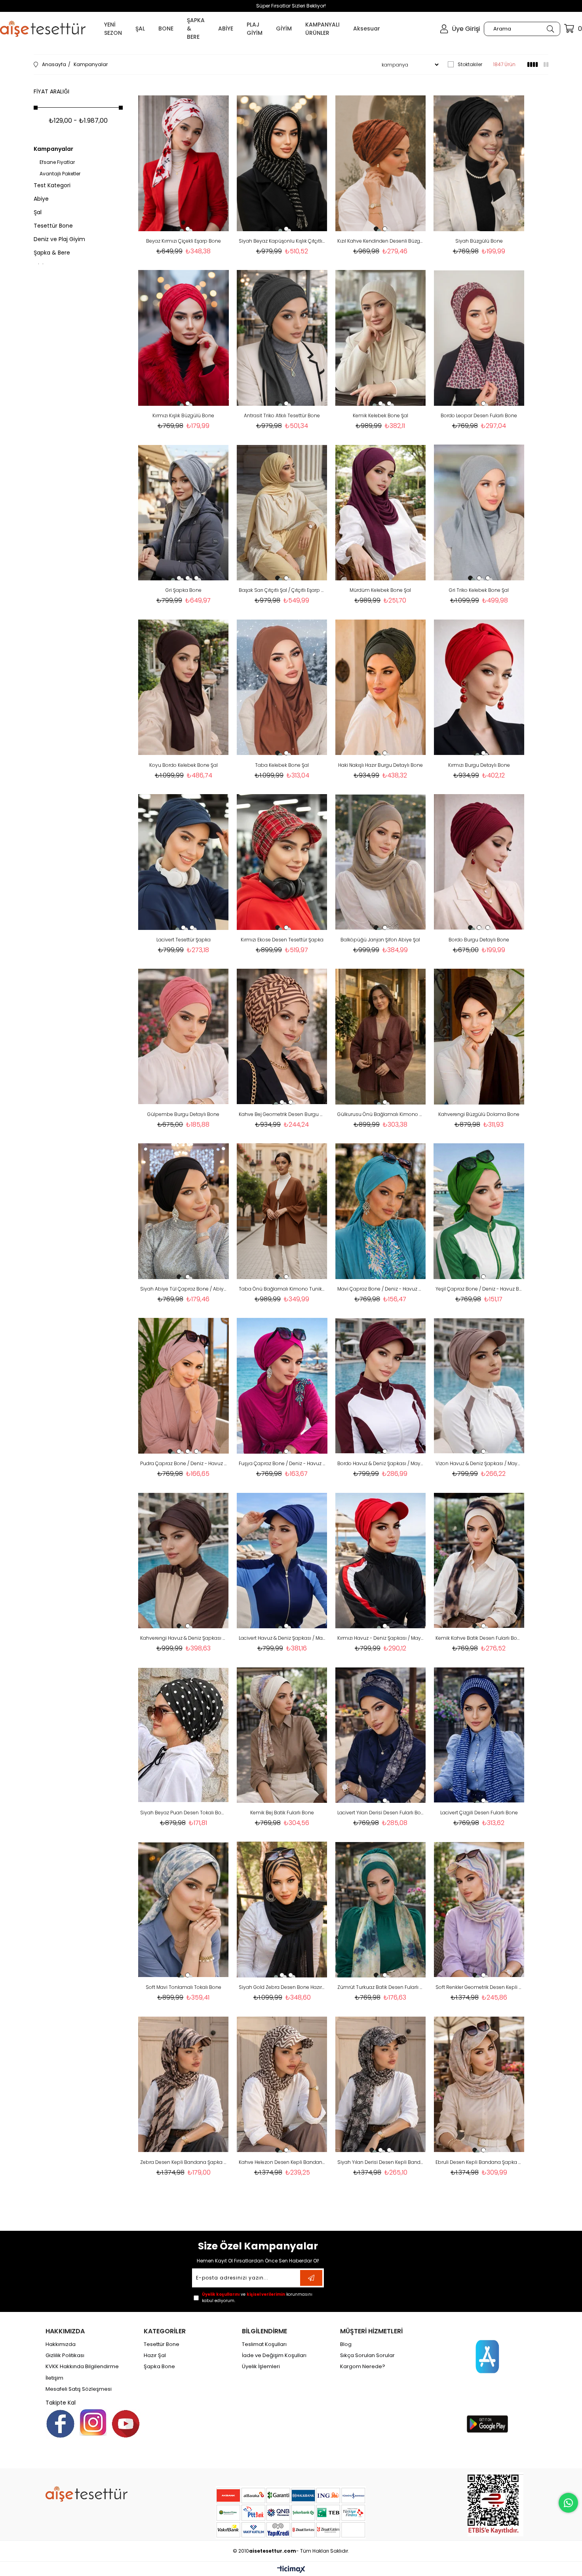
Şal (38, 212)
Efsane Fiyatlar (57, 162)
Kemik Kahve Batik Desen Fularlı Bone (479, 1638)
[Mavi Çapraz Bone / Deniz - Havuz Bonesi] (381, 1211)
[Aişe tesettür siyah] (87, 2494)
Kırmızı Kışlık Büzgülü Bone (183, 415)
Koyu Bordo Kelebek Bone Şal (184, 765)
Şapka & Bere (52, 253)
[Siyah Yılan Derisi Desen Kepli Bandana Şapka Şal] (381, 2084)
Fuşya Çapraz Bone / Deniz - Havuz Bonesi (282, 1463)
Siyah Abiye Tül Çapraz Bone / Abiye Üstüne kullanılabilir (184, 1289)
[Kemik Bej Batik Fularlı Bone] (282, 1735)
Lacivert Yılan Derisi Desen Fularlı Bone (381, 1813)
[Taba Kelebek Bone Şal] (282, 687)
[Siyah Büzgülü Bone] (479, 163)
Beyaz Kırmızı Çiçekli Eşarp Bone (184, 241)
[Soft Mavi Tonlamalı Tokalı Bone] (184, 1910)
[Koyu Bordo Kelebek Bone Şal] (184, 687)
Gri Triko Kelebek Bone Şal (479, 590)
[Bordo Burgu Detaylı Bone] (479, 862)
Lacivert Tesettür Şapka (184, 940)
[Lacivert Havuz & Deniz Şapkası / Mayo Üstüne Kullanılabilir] (282, 1560)
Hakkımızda (61, 2344)
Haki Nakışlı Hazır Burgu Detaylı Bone (380, 765)
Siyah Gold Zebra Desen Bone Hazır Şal (282, 1987)
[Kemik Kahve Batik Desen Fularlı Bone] (479, 1560)
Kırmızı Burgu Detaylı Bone (479, 765)
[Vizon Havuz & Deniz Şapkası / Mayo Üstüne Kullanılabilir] (479, 1386)
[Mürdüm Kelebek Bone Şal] (381, 512)
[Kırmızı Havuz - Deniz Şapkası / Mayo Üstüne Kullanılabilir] (381, 1560)
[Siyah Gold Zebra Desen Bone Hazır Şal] (282, 1910)
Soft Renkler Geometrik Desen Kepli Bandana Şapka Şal (479, 1987)
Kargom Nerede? (363, 2367)
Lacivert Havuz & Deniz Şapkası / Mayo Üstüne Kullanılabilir (282, 1638)
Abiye (41, 199)
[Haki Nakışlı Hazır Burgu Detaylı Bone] (381, 687)
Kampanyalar (53, 149)
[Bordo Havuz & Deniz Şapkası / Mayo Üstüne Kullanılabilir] (381, 1386)
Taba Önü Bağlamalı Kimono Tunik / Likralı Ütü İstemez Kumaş (282, 1289)
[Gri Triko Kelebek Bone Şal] (479, 512)
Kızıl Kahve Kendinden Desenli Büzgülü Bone (381, 241)
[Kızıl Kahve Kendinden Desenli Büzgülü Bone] (381, 163)
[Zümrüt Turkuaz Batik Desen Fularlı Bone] (381, 1910)
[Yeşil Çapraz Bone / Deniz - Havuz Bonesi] (479, 1211)
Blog (346, 2344)
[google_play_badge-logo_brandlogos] (487, 2424)
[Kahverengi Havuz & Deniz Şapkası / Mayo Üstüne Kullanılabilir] (184, 1560)
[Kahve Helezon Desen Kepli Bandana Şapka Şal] (282, 2084)
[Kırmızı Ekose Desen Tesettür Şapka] (282, 862)
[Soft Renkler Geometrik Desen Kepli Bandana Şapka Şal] (479, 1910)
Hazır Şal (155, 2355)
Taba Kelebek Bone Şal (282, 765)
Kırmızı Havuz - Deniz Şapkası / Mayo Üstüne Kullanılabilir (381, 1638)
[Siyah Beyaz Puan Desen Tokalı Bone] (184, 1735)
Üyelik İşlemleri (261, 2367)
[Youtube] (126, 2424)
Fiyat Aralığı (51, 91)
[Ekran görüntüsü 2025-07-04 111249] (495, 2504)
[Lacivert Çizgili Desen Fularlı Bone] (479, 1735)
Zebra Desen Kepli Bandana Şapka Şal (184, 2162)
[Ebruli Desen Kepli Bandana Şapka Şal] (479, 2084)
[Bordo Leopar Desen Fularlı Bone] (479, 338)
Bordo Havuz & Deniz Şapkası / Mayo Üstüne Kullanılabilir (381, 1463)
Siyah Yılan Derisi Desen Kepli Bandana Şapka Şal (381, 2162)
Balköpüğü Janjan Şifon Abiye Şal (380, 940)
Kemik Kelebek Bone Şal (380, 415)
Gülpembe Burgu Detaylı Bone (183, 1114)
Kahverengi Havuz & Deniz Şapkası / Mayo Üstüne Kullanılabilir (184, 1638)
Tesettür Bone (53, 226)
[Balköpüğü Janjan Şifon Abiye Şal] (381, 862)
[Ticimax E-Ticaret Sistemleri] (291, 2570)
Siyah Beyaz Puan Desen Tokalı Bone (184, 1813)
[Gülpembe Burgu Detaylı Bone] (184, 1037)
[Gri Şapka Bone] (184, 512)
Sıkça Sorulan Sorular (367, 2355)
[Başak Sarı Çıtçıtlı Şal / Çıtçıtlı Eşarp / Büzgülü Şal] (282, 512)
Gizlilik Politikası (65, 2355)
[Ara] (550, 29)
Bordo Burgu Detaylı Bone (479, 940)
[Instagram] (93, 2422)
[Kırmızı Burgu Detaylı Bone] (479, 687)
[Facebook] (60, 2424)
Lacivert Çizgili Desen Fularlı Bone (479, 1813)
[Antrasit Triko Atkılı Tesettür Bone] (282, 338)
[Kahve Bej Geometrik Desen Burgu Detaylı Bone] (282, 1037)
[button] (179, 229)
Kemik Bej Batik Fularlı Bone (282, 1813)
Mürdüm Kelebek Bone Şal (380, 590)
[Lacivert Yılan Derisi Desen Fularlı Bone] (381, 1735)
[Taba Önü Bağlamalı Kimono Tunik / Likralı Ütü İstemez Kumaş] (282, 1211)
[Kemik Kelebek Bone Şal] (381, 338)
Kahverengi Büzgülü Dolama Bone (479, 1114)
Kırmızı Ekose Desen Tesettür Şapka (282, 940)
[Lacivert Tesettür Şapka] (184, 862)
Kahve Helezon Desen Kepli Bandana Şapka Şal (282, 2162)
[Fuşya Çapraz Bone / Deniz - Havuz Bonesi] (282, 1386)
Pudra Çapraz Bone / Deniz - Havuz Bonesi (184, 1463)
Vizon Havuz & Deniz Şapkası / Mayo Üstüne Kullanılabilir (479, 1463)
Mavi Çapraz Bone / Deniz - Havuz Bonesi (381, 1289)
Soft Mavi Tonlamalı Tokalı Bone (184, 1987)
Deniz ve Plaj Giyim (59, 239)
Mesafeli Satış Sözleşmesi (79, 2389)
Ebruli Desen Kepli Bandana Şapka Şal (479, 2162)
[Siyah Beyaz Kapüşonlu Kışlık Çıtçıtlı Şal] (282, 163)
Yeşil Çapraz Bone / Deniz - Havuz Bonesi (479, 1289)
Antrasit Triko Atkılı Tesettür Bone (282, 415)
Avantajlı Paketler (60, 174)
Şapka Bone (159, 2367)
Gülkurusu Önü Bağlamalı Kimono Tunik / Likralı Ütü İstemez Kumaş (381, 1114)
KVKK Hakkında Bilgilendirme (82, 2367)
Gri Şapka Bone (184, 590)
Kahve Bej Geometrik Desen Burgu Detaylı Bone (282, 1114)
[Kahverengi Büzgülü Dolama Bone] (479, 1037)
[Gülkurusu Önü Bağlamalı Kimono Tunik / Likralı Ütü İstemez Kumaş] (381, 1037)
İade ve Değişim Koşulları (274, 2355)
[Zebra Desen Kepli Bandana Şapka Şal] (184, 2084)
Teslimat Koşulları (264, 2344)
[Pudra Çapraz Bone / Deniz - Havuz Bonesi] (184, 1386)
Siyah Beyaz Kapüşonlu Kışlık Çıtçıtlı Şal (282, 241)
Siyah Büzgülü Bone (479, 241)
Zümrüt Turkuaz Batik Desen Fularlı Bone (381, 1987)
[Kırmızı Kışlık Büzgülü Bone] (184, 338)
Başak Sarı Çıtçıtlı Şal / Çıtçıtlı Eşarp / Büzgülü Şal (282, 590)
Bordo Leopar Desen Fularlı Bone (479, 415)
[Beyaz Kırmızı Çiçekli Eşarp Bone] (184, 163)
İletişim (54, 2378)
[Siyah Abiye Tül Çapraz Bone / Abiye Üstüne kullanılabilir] (184, 1211)
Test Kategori (52, 185)
